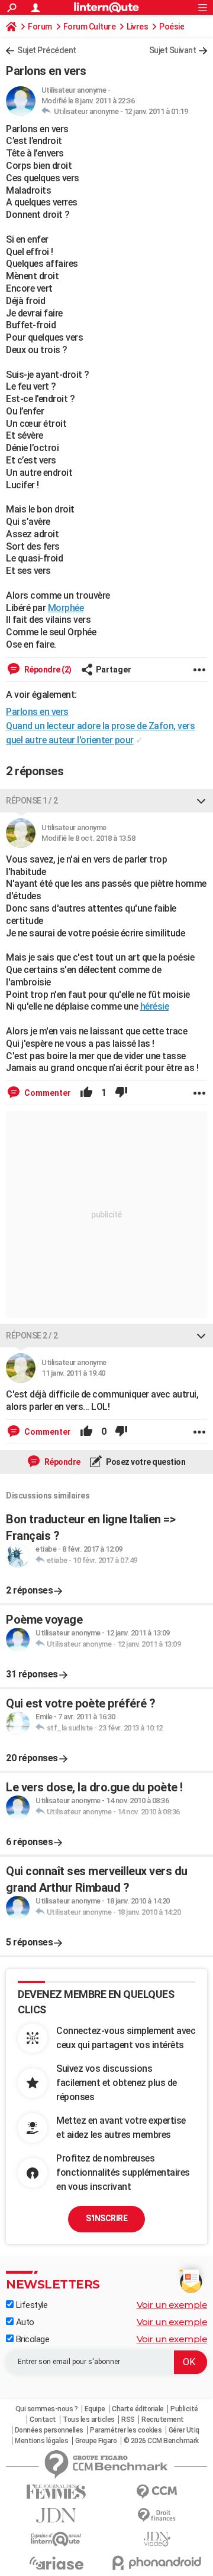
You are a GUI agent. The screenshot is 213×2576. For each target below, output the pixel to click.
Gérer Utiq (184, 2430)
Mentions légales (41, 2441)
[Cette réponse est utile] (86, 1093)
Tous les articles (89, 2420)
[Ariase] (56, 2563)
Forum (40, 27)
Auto (24, 2322)
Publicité (184, 2409)
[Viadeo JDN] (157, 2539)
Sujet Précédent (47, 50)
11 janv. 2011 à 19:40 (73, 1373)
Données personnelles (49, 2430)
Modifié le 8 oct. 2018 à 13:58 (88, 838)
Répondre (62, 1462)
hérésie (155, 1006)
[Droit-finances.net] (157, 2515)
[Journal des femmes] (56, 2492)
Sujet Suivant (173, 50)
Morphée (66, 608)
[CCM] (157, 2492)
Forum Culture (90, 27)
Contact (43, 2420)
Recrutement (163, 2420)
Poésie (172, 27)
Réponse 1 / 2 (32, 801)
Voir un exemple (172, 2305)
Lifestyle (30, 2305)
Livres (137, 27)
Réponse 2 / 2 (32, 1336)
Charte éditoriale (138, 2409)
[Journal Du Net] (56, 2515)
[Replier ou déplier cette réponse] (201, 801)
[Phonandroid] (157, 2563)
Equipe (95, 2409)
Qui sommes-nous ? (47, 2409)
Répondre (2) (47, 670)
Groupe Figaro (96, 2441)
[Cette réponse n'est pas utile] (121, 1093)
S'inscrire (106, 2218)
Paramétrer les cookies (126, 2430)
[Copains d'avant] (56, 2539)
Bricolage (31, 2339)
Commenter (47, 1093)
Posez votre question (145, 1462)
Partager (114, 670)
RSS (128, 2420)
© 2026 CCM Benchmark (161, 2441)
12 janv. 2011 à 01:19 (156, 111)
